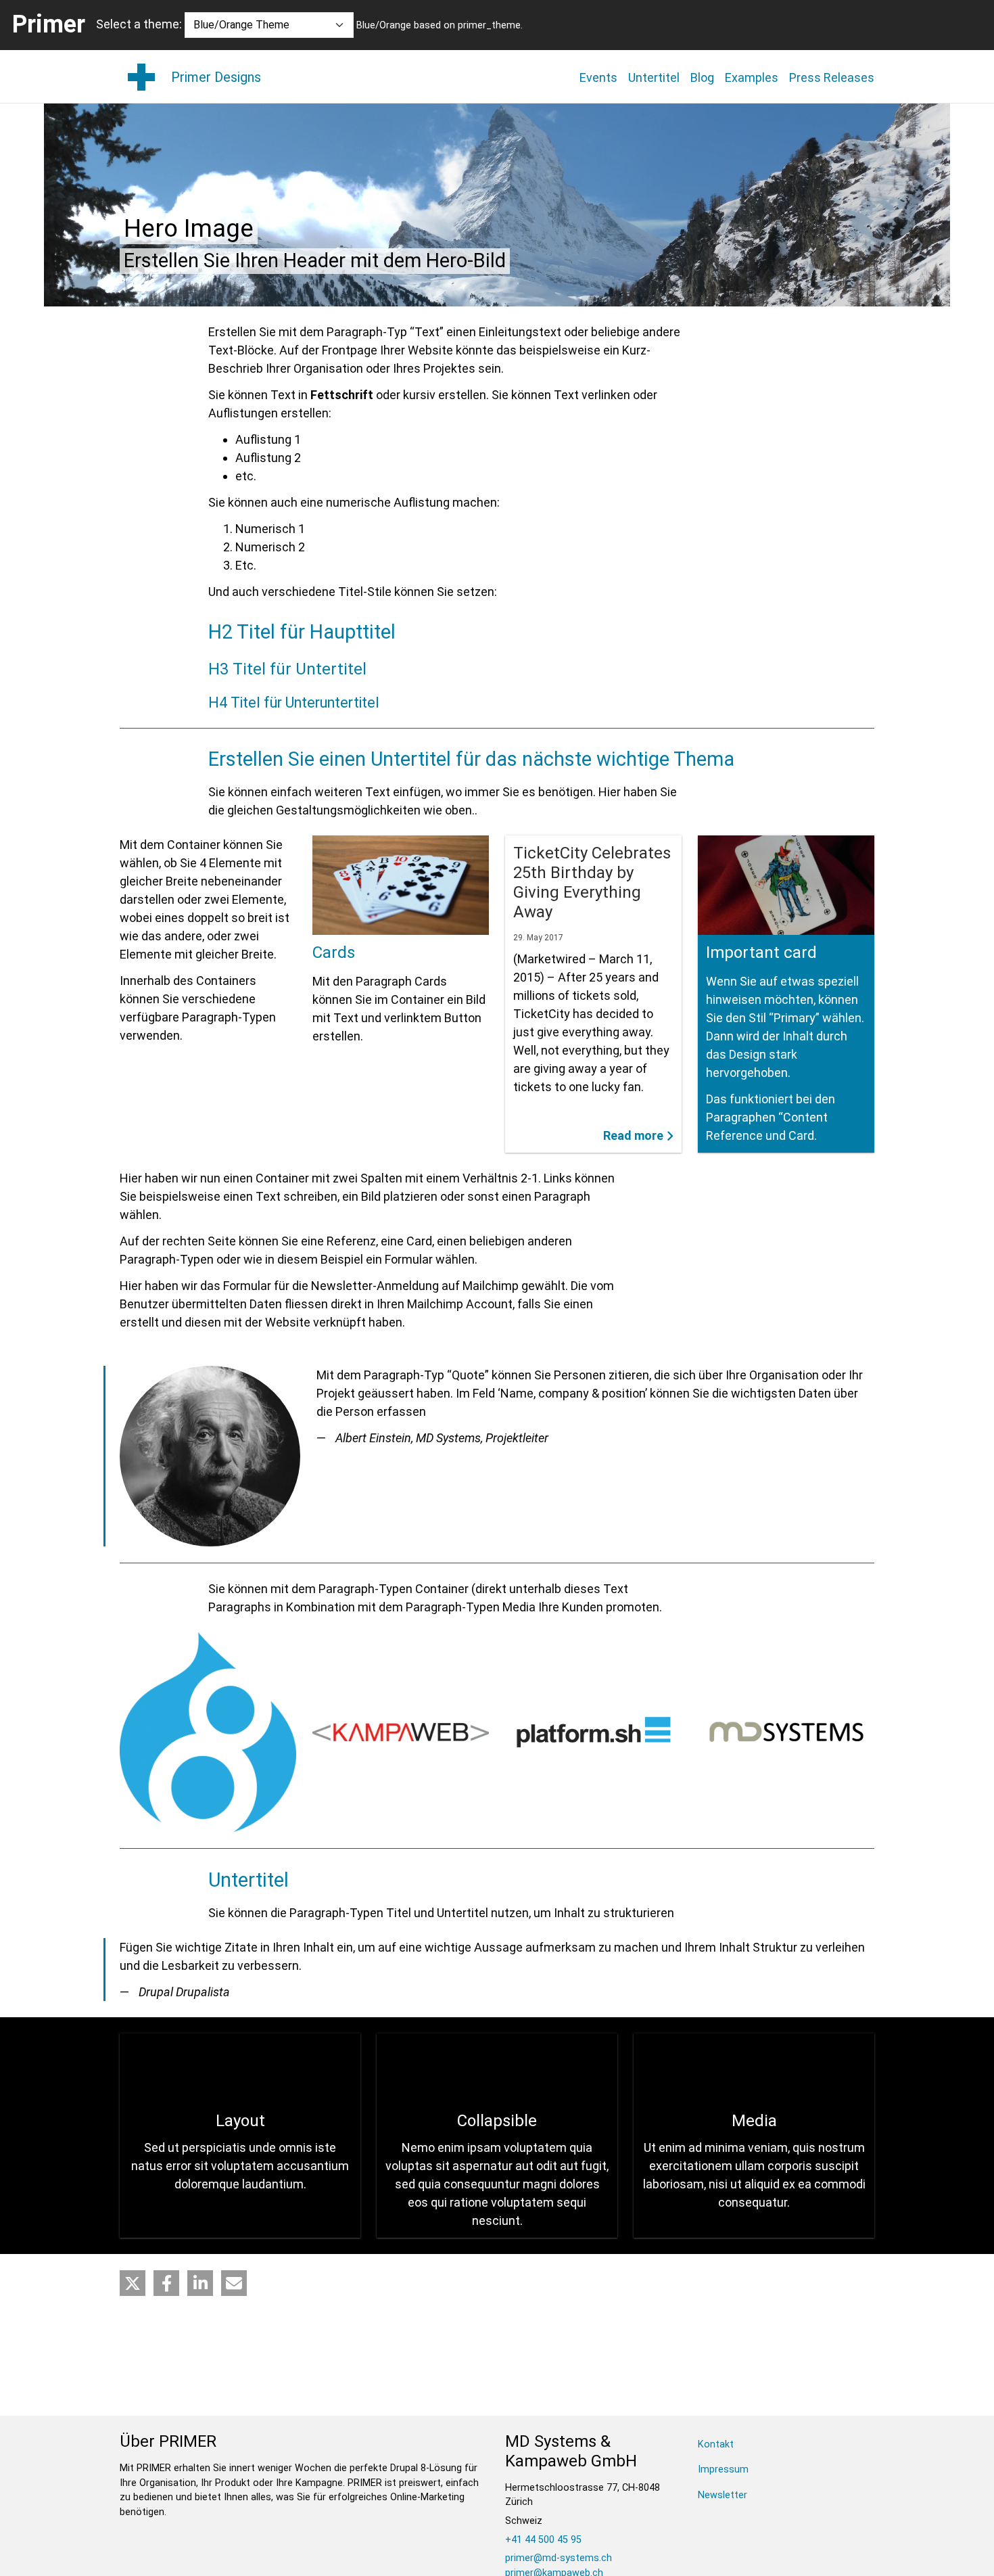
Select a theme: (139, 24)
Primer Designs (216, 77)
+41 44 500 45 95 (543, 2540)
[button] (133, 2283)
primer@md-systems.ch (559, 2558)
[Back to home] (141, 77)
